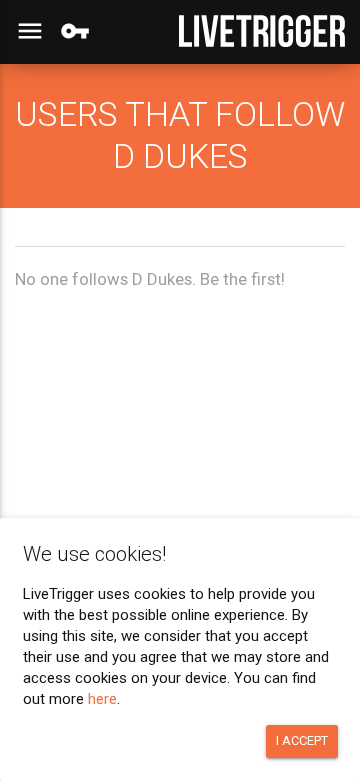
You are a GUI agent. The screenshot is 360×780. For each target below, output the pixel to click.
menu (30, 31)
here (102, 699)
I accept (302, 740)
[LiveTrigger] (262, 31)
